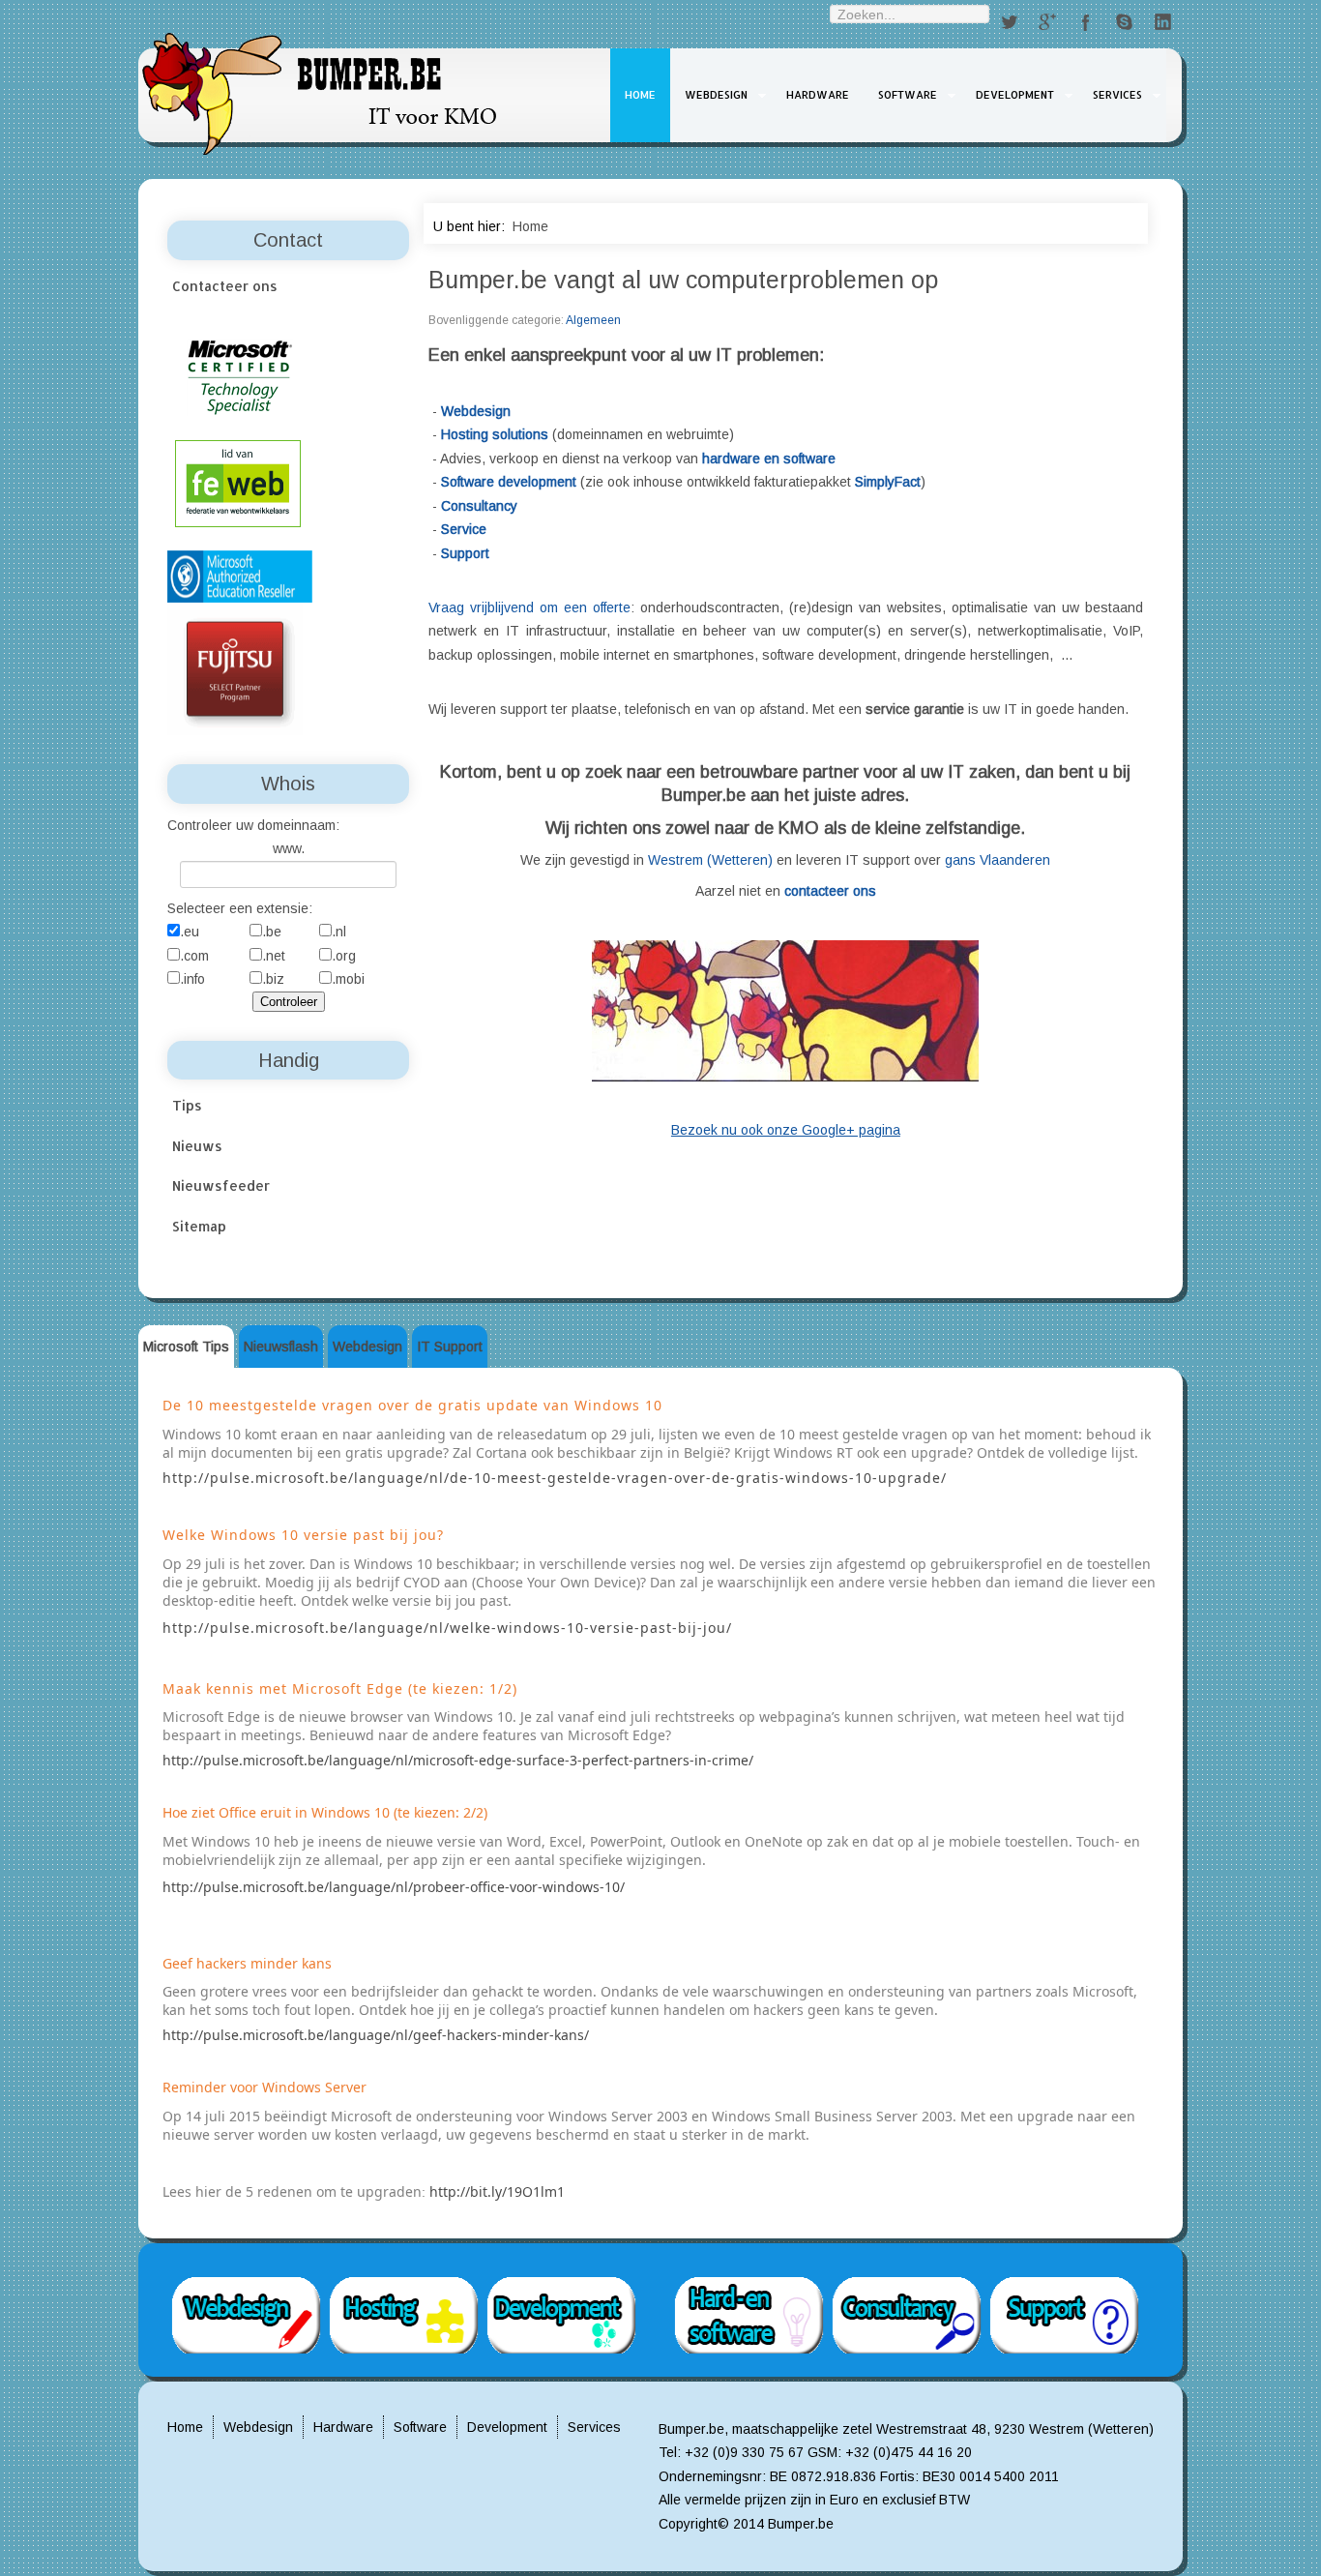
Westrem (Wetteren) (710, 860)
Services (1117, 95)
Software (908, 95)
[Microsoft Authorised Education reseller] (240, 576)
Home (640, 95)
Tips (187, 1105)
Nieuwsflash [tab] (281, 1347)
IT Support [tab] (450, 1347)
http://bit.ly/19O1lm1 (497, 2191)
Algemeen (593, 320)
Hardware (818, 95)
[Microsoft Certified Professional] (240, 376)
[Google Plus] (1047, 23)
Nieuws (197, 1146)
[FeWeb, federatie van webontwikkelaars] (238, 482)
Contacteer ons (225, 286)
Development (1015, 95)
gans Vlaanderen (998, 860)
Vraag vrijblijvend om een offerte (529, 607)
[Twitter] (1009, 23)
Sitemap (199, 1226)
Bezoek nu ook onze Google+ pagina (786, 1130)
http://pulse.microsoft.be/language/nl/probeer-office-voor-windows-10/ (394, 1887)
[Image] (785, 1010)
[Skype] (1125, 23)
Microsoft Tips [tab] (186, 1347)
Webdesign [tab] (367, 1347)
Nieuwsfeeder (221, 1185)
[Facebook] (1086, 23)
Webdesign (716, 95)
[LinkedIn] (1163, 23)
